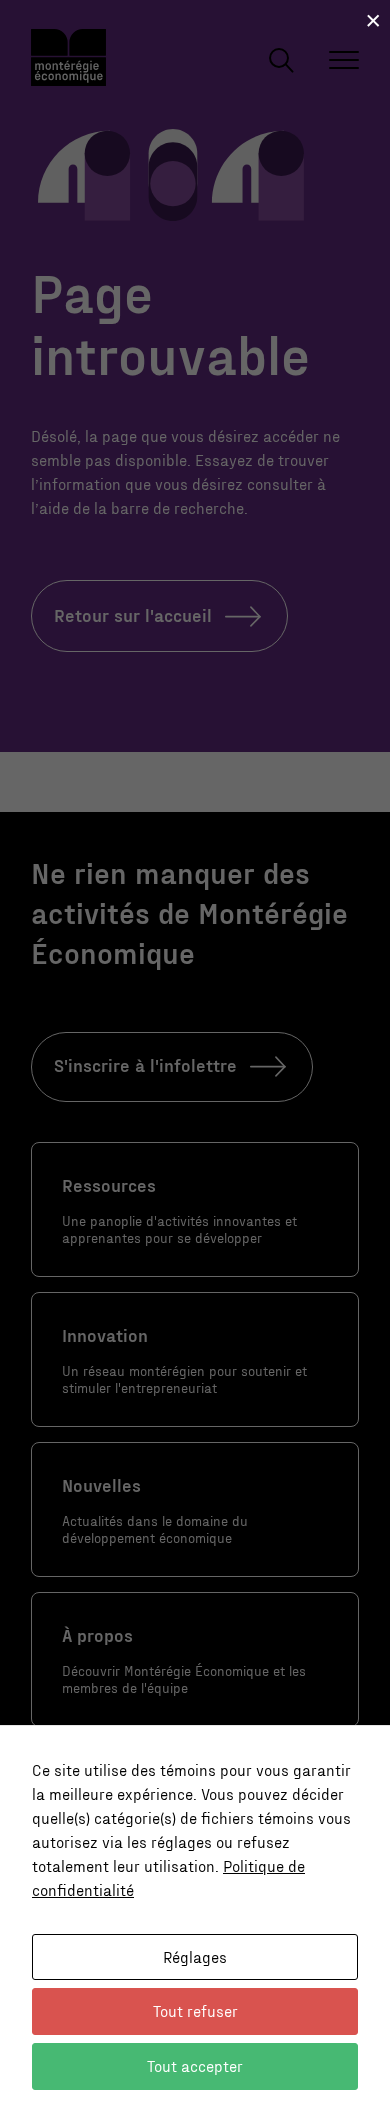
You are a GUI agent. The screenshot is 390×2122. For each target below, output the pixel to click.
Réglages (195, 1956)
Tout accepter (195, 2065)
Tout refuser (195, 2010)
